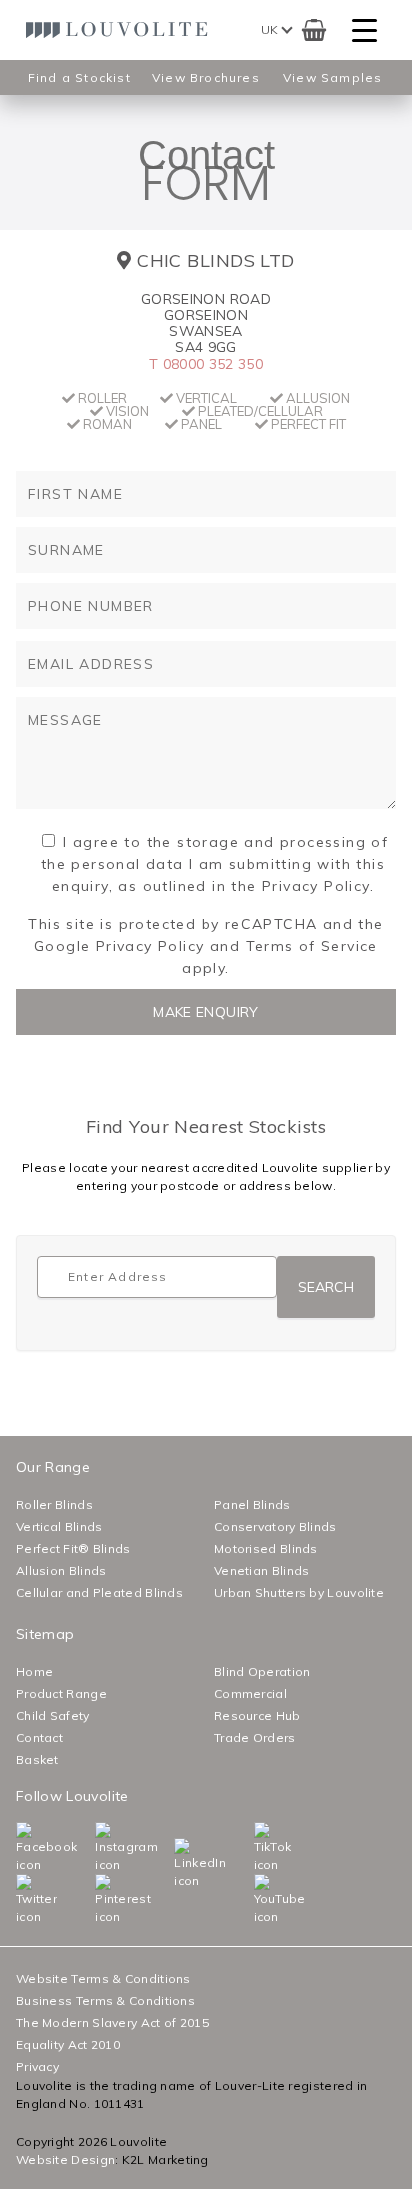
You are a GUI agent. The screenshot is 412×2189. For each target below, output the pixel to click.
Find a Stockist (79, 77)
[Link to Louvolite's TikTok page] (258, 1848)
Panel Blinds (252, 1504)
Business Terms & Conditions (105, 2000)
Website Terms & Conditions (103, 1978)
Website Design (65, 2159)
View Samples (332, 77)
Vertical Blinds (59, 1526)
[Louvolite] (121, 29)
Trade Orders (255, 1737)
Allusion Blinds (61, 1570)
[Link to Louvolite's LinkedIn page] (178, 1864)
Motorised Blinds (266, 1548)
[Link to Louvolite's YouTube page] (258, 1900)
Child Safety (53, 1715)
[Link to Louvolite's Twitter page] (20, 1900)
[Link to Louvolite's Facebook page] (20, 1848)
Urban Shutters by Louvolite (299, 1592)
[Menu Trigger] (364, 30)
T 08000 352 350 (206, 364)
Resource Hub (257, 1715)
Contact (39, 1737)
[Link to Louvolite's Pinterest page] (99, 1900)
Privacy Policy (150, 946)
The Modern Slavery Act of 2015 (112, 2022)
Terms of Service (312, 946)
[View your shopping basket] (314, 30)
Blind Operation (262, 1671)
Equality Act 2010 (68, 2044)
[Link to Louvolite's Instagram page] (99, 1848)
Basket (37, 1759)
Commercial (250, 1693)
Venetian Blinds (262, 1570)
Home (34, 1671)
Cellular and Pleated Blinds (99, 1592)
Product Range (61, 1693)
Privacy (37, 2066)
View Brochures (206, 77)
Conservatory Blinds (275, 1526)
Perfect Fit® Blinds (73, 1548)
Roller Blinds (54, 1504)
